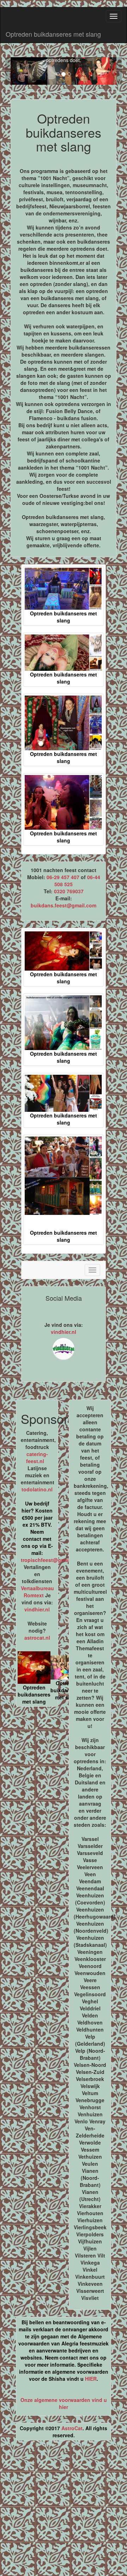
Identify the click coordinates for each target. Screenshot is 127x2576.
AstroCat (72, 2428)
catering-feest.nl (37, 1457)
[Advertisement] (64, 2511)
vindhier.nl (64, 1332)
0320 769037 (69, 891)
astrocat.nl (37, 1638)
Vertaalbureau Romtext (37, 1592)
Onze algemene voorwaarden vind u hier (64, 2403)
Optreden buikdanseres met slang (53, 34)
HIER (91, 2379)
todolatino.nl (37, 1489)
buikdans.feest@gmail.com (64, 905)
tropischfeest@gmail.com (52, 1560)
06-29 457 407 (63, 877)
